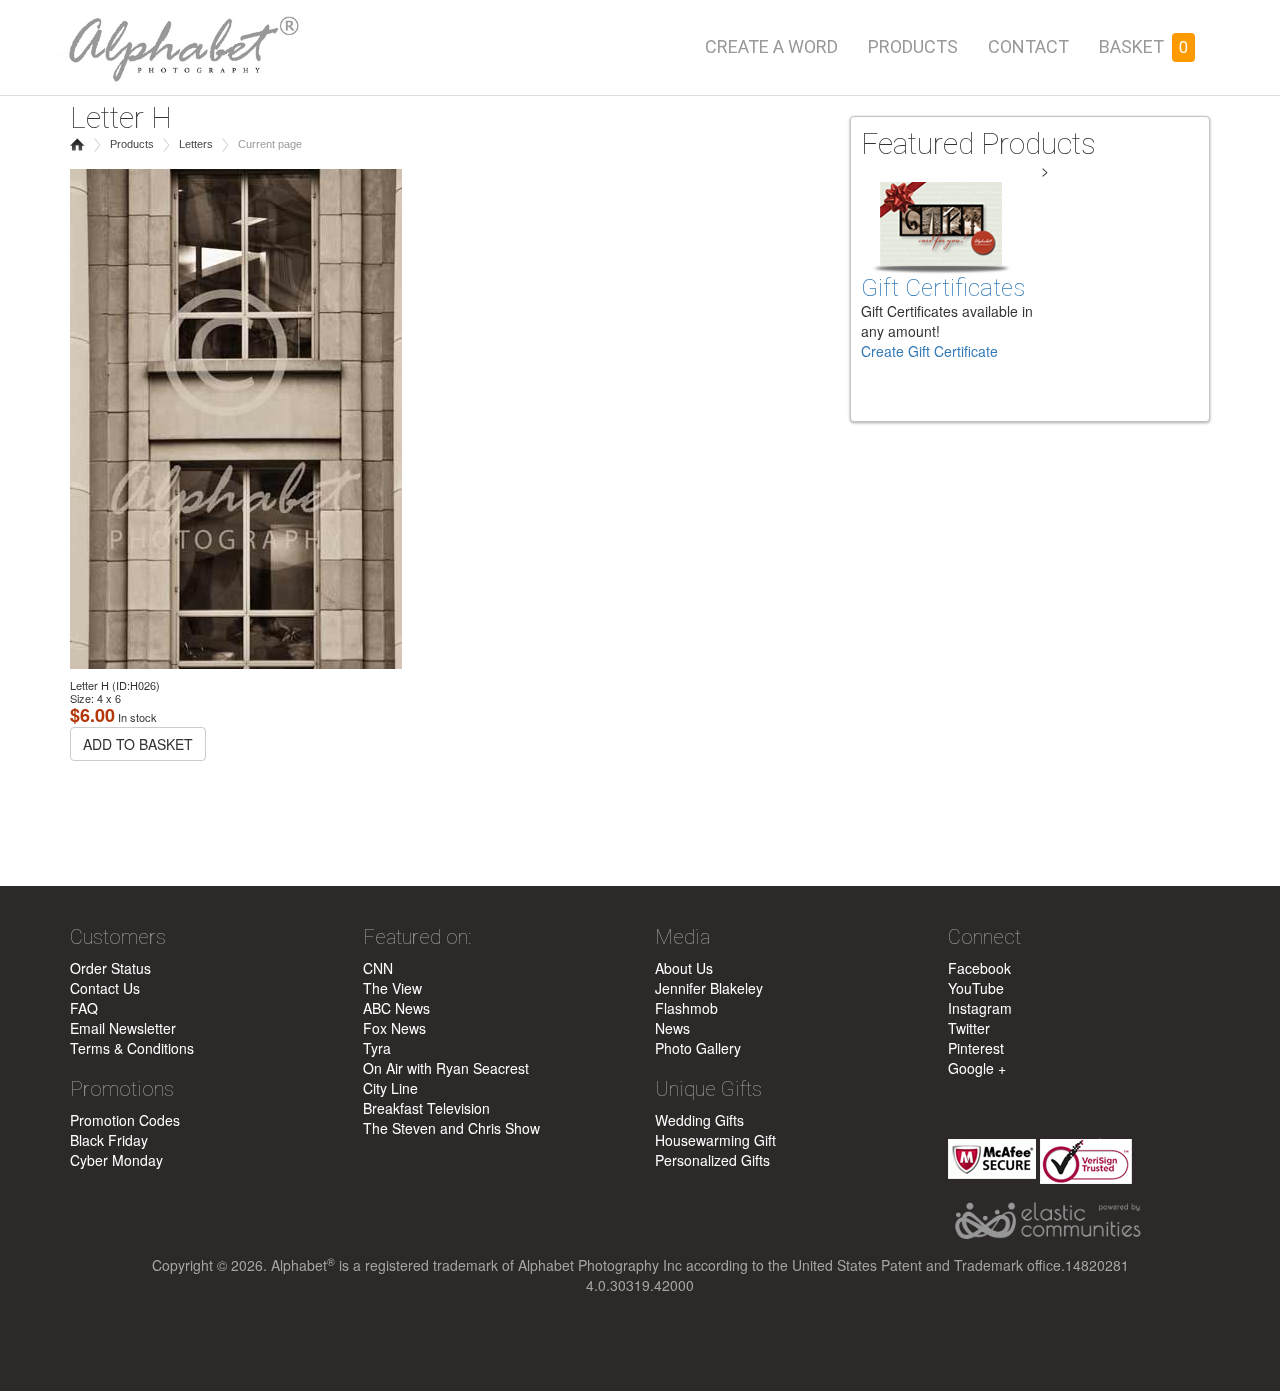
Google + (977, 1068)
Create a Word (771, 46)
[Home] (180, 42)
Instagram (980, 1008)
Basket (1143, 46)
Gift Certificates (943, 288)
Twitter (969, 1028)
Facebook (979, 968)
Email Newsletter (123, 1028)
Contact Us (105, 988)
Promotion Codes (125, 1120)
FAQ (84, 1008)
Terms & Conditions (132, 1048)
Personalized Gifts (712, 1160)
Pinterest (976, 1048)
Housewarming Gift (715, 1140)
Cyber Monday (116, 1160)
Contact (1028, 46)
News (672, 1028)
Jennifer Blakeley (709, 988)
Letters (196, 144)
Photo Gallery (698, 1048)
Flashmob (686, 1008)
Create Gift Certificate (929, 351)
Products (913, 46)
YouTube (976, 988)
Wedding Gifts (699, 1120)
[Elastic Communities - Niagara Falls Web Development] (1079, 1221)
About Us (684, 968)
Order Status (110, 968)
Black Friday (109, 1140)
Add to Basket (138, 744)
